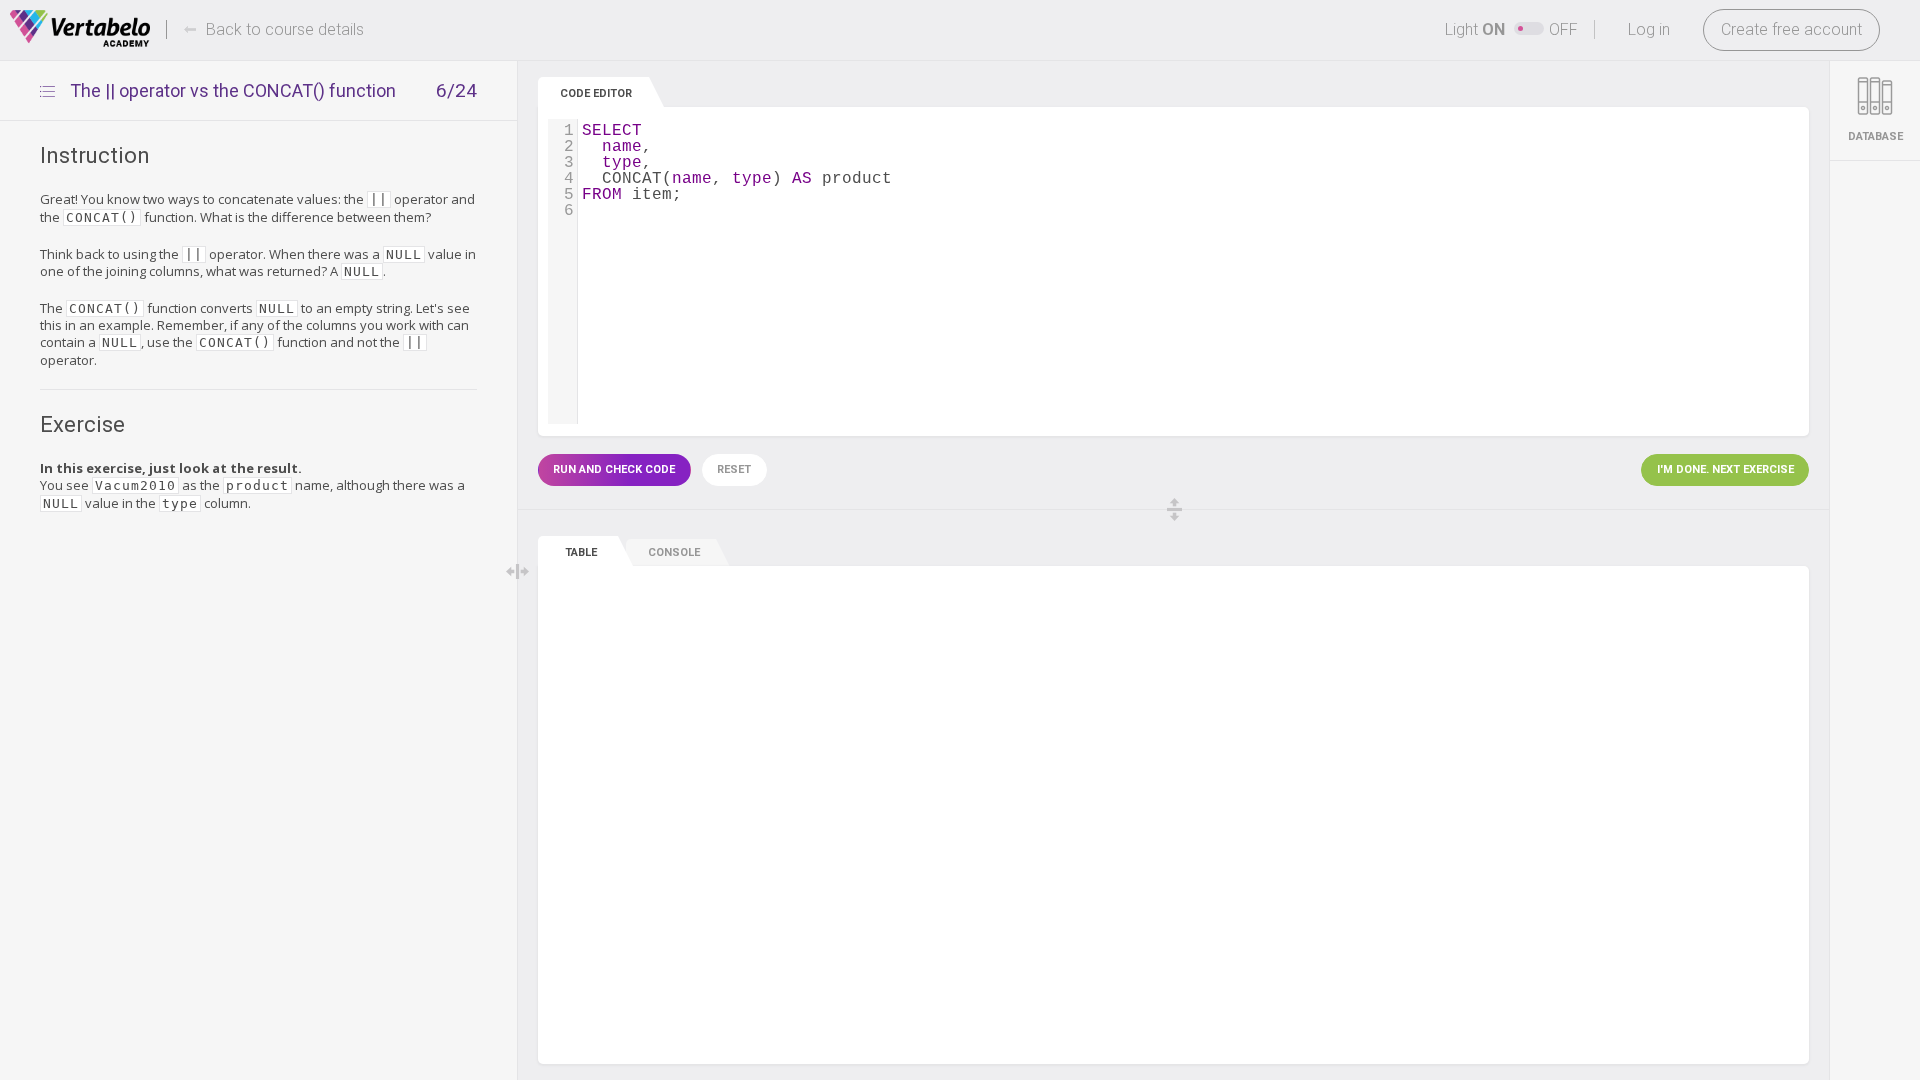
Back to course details (285, 29)
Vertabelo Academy (80, 29)
